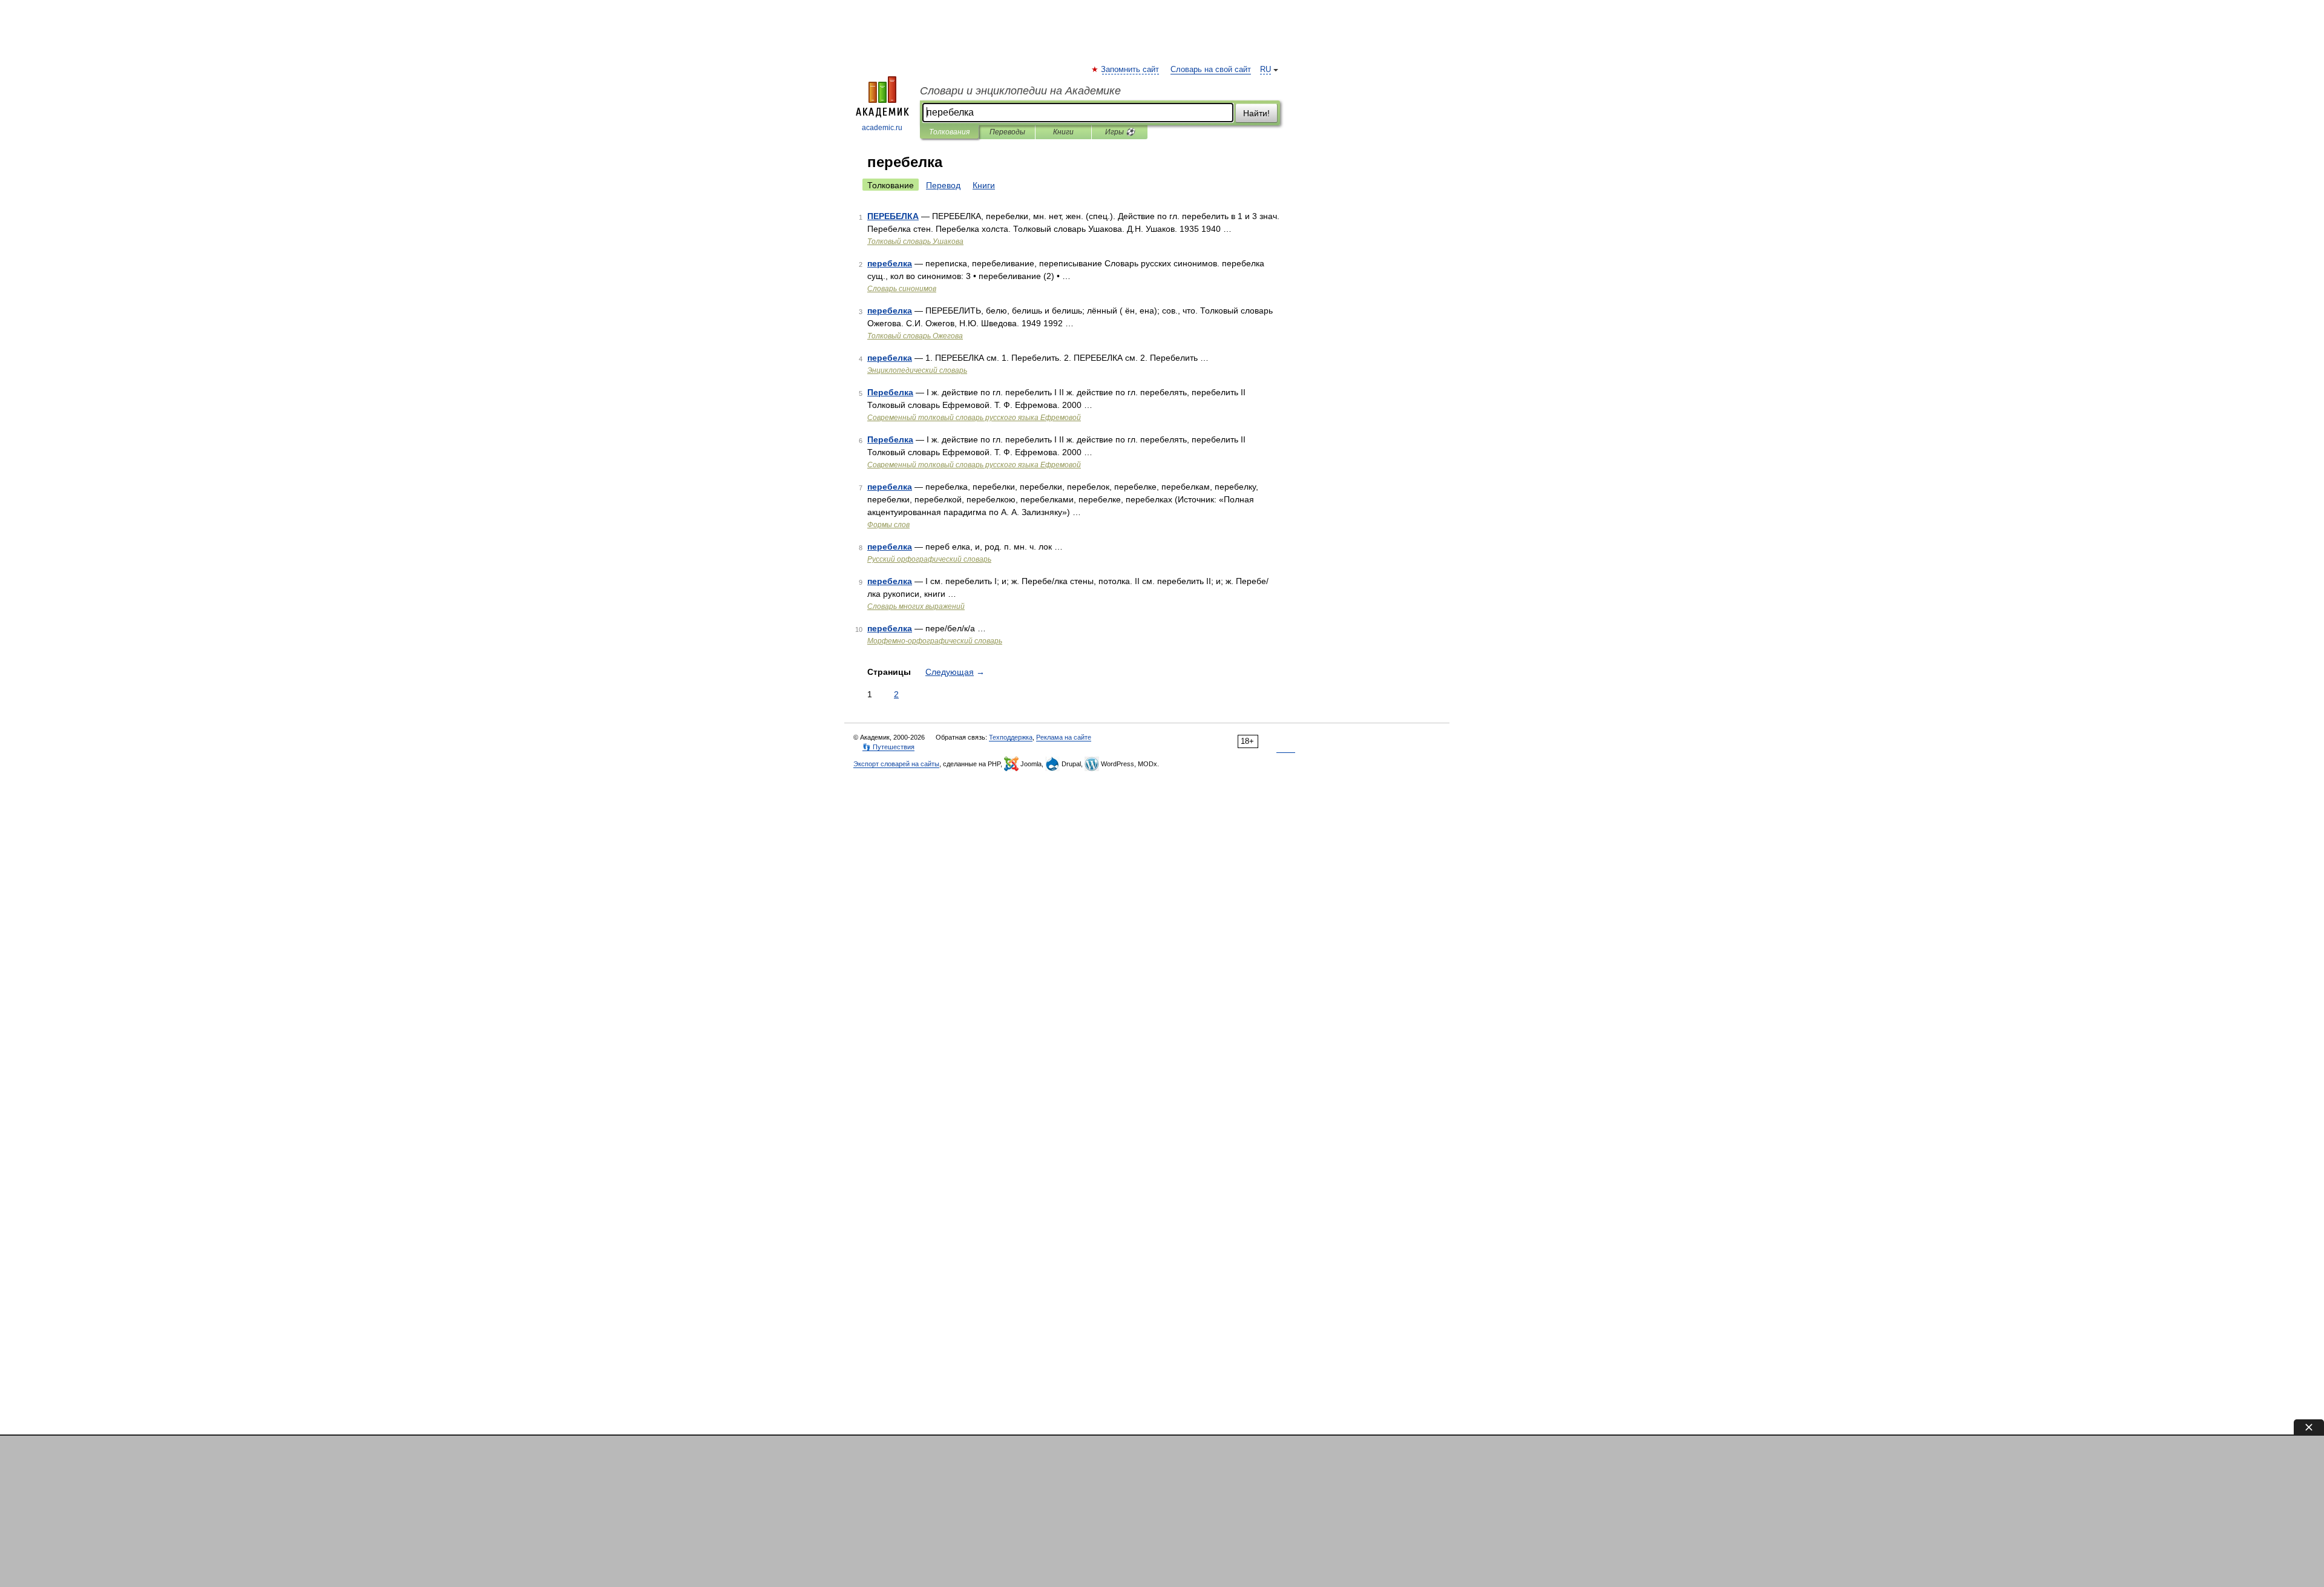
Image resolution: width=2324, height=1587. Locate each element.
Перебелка (890, 392)
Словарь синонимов (902, 289)
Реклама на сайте (1064, 737)
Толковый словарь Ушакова (915, 241)
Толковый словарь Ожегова (915, 336)
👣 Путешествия (888, 747)
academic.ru (882, 128)
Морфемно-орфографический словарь (935, 641)
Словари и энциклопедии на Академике (1020, 91)
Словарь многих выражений (916, 606)
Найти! (1256, 113)
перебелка (890, 263)
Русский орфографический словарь (929, 559)
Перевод (943, 185)
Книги (1063, 132)
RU (1265, 70)
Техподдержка (1011, 737)
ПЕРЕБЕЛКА (893, 216)
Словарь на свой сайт (1211, 70)
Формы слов (888, 525)
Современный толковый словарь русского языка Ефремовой (974, 418)
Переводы (1007, 132)
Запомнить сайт (1131, 70)
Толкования (949, 132)
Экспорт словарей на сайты (896, 764)
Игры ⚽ (1120, 132)
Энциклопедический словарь (917, 370)
